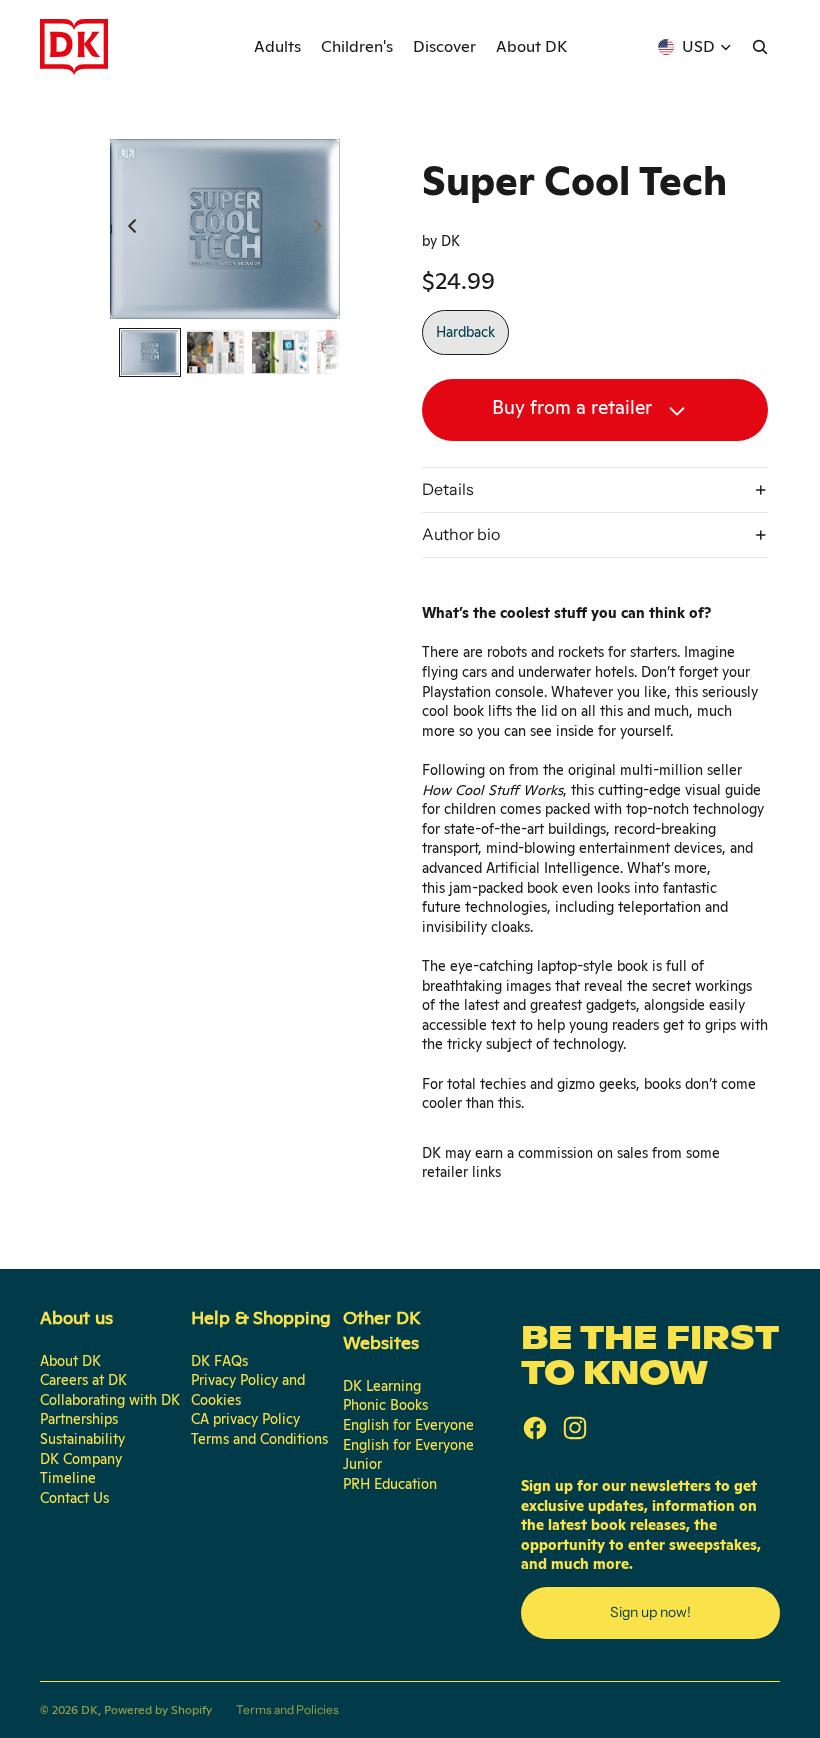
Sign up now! (650, 1612)
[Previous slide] (126, 229)
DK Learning (382, 1386)
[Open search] (760, 47)
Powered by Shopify (158, 1710)
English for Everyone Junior (408, 1455)
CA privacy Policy (245, 1419)
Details (448, 489)
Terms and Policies (287, 1709)
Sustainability (82, 1439)
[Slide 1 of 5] (149, 352)
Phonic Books (385, 1405)
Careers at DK (83, 1380)
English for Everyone (408, 1425)
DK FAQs (219, 1361)
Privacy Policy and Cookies (248, 1390)
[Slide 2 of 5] (215, 352)
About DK (70, 1361)
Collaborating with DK (110, 1400)
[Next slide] (323, 229)
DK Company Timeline (81, 1469)
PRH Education (390, 1484)
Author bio (461, 534)
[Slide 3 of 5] (280, 352)
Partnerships (79, 1419)
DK (89, 1710)
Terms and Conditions (259, 1439)
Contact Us (74, 1498)
